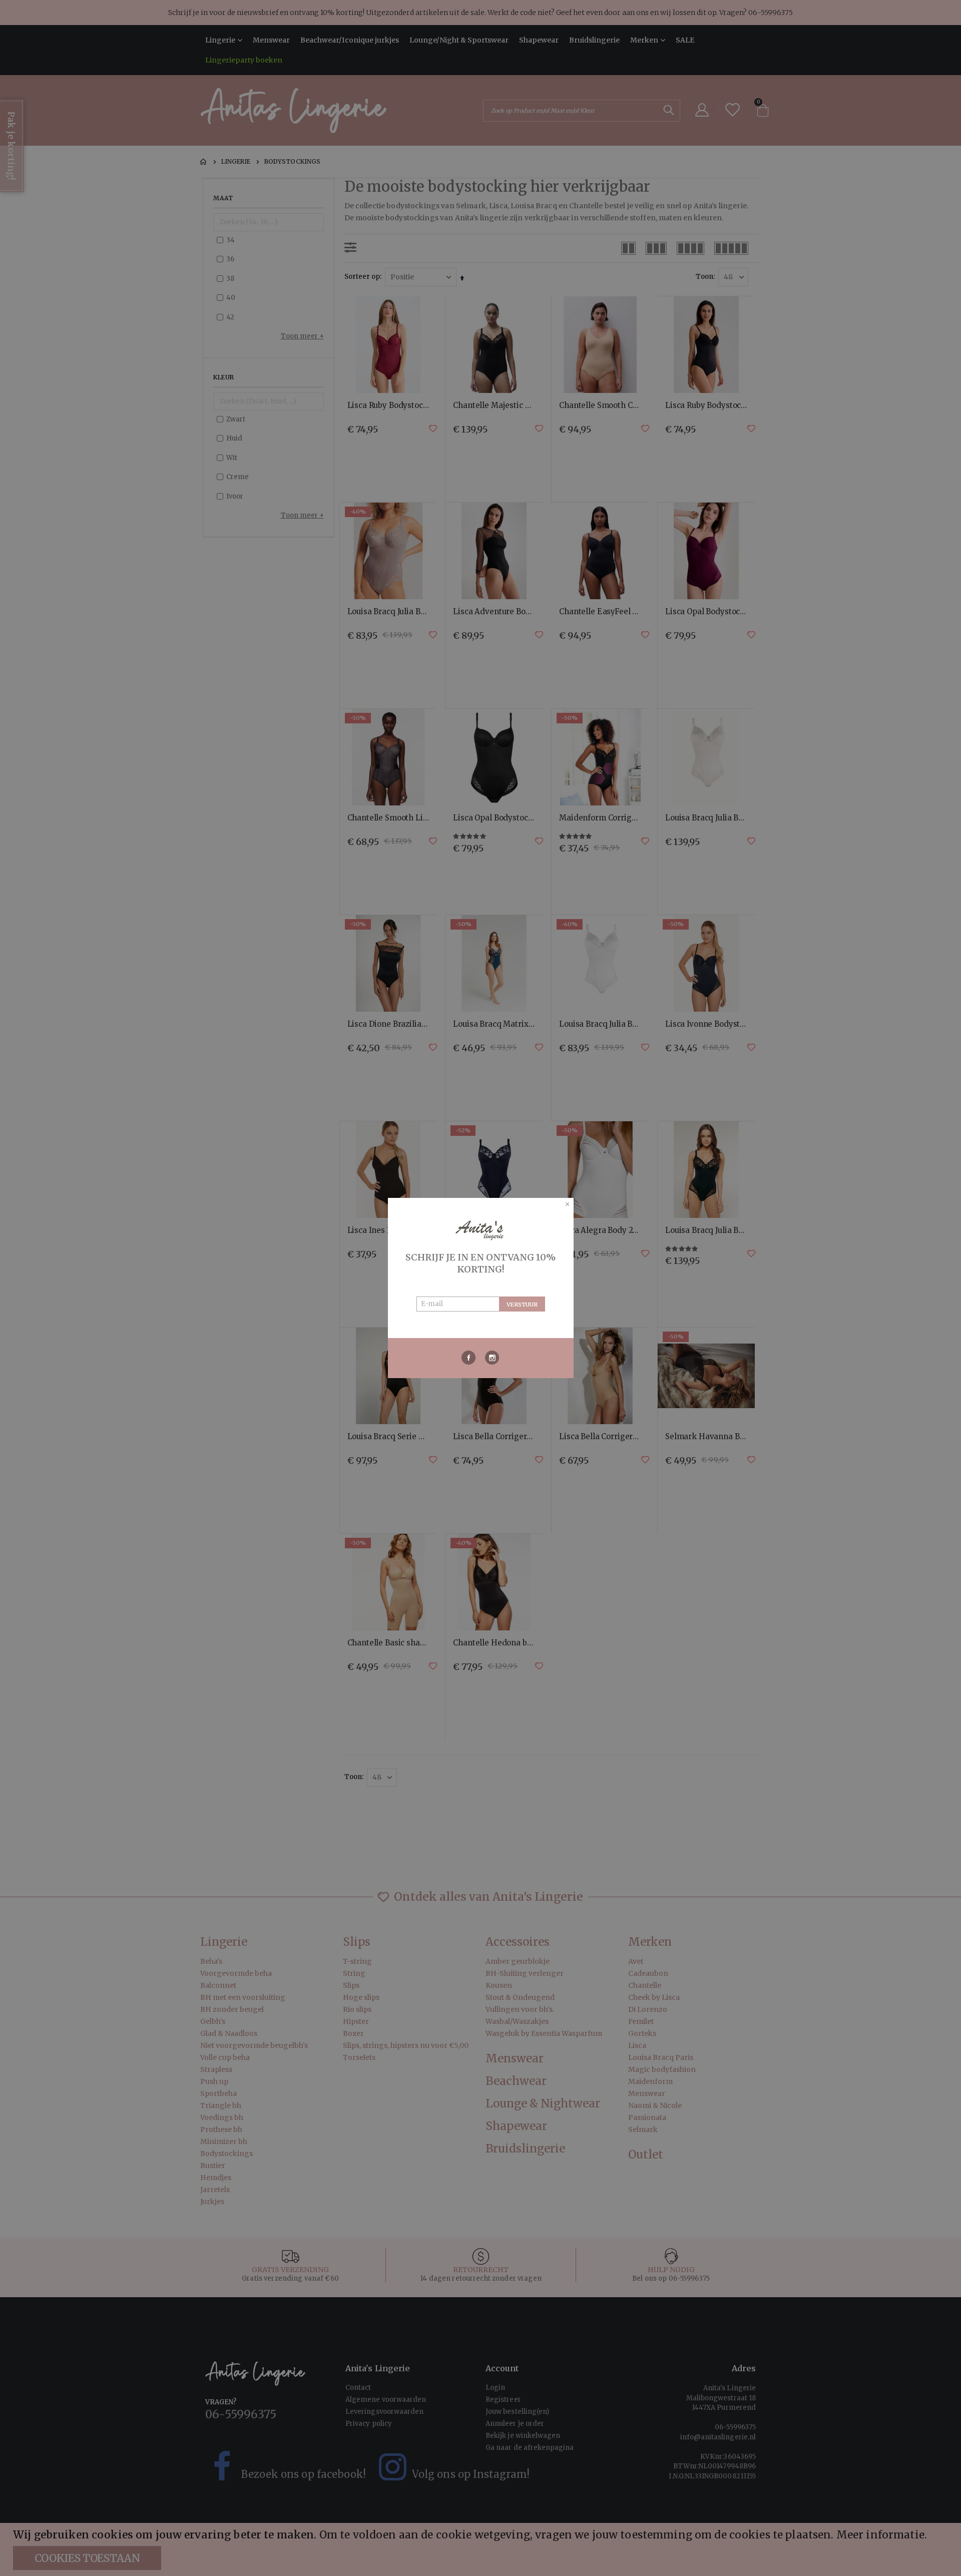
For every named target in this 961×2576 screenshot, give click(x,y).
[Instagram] (492, 1358)
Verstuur (522, 1305)
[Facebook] (469, 1358)
